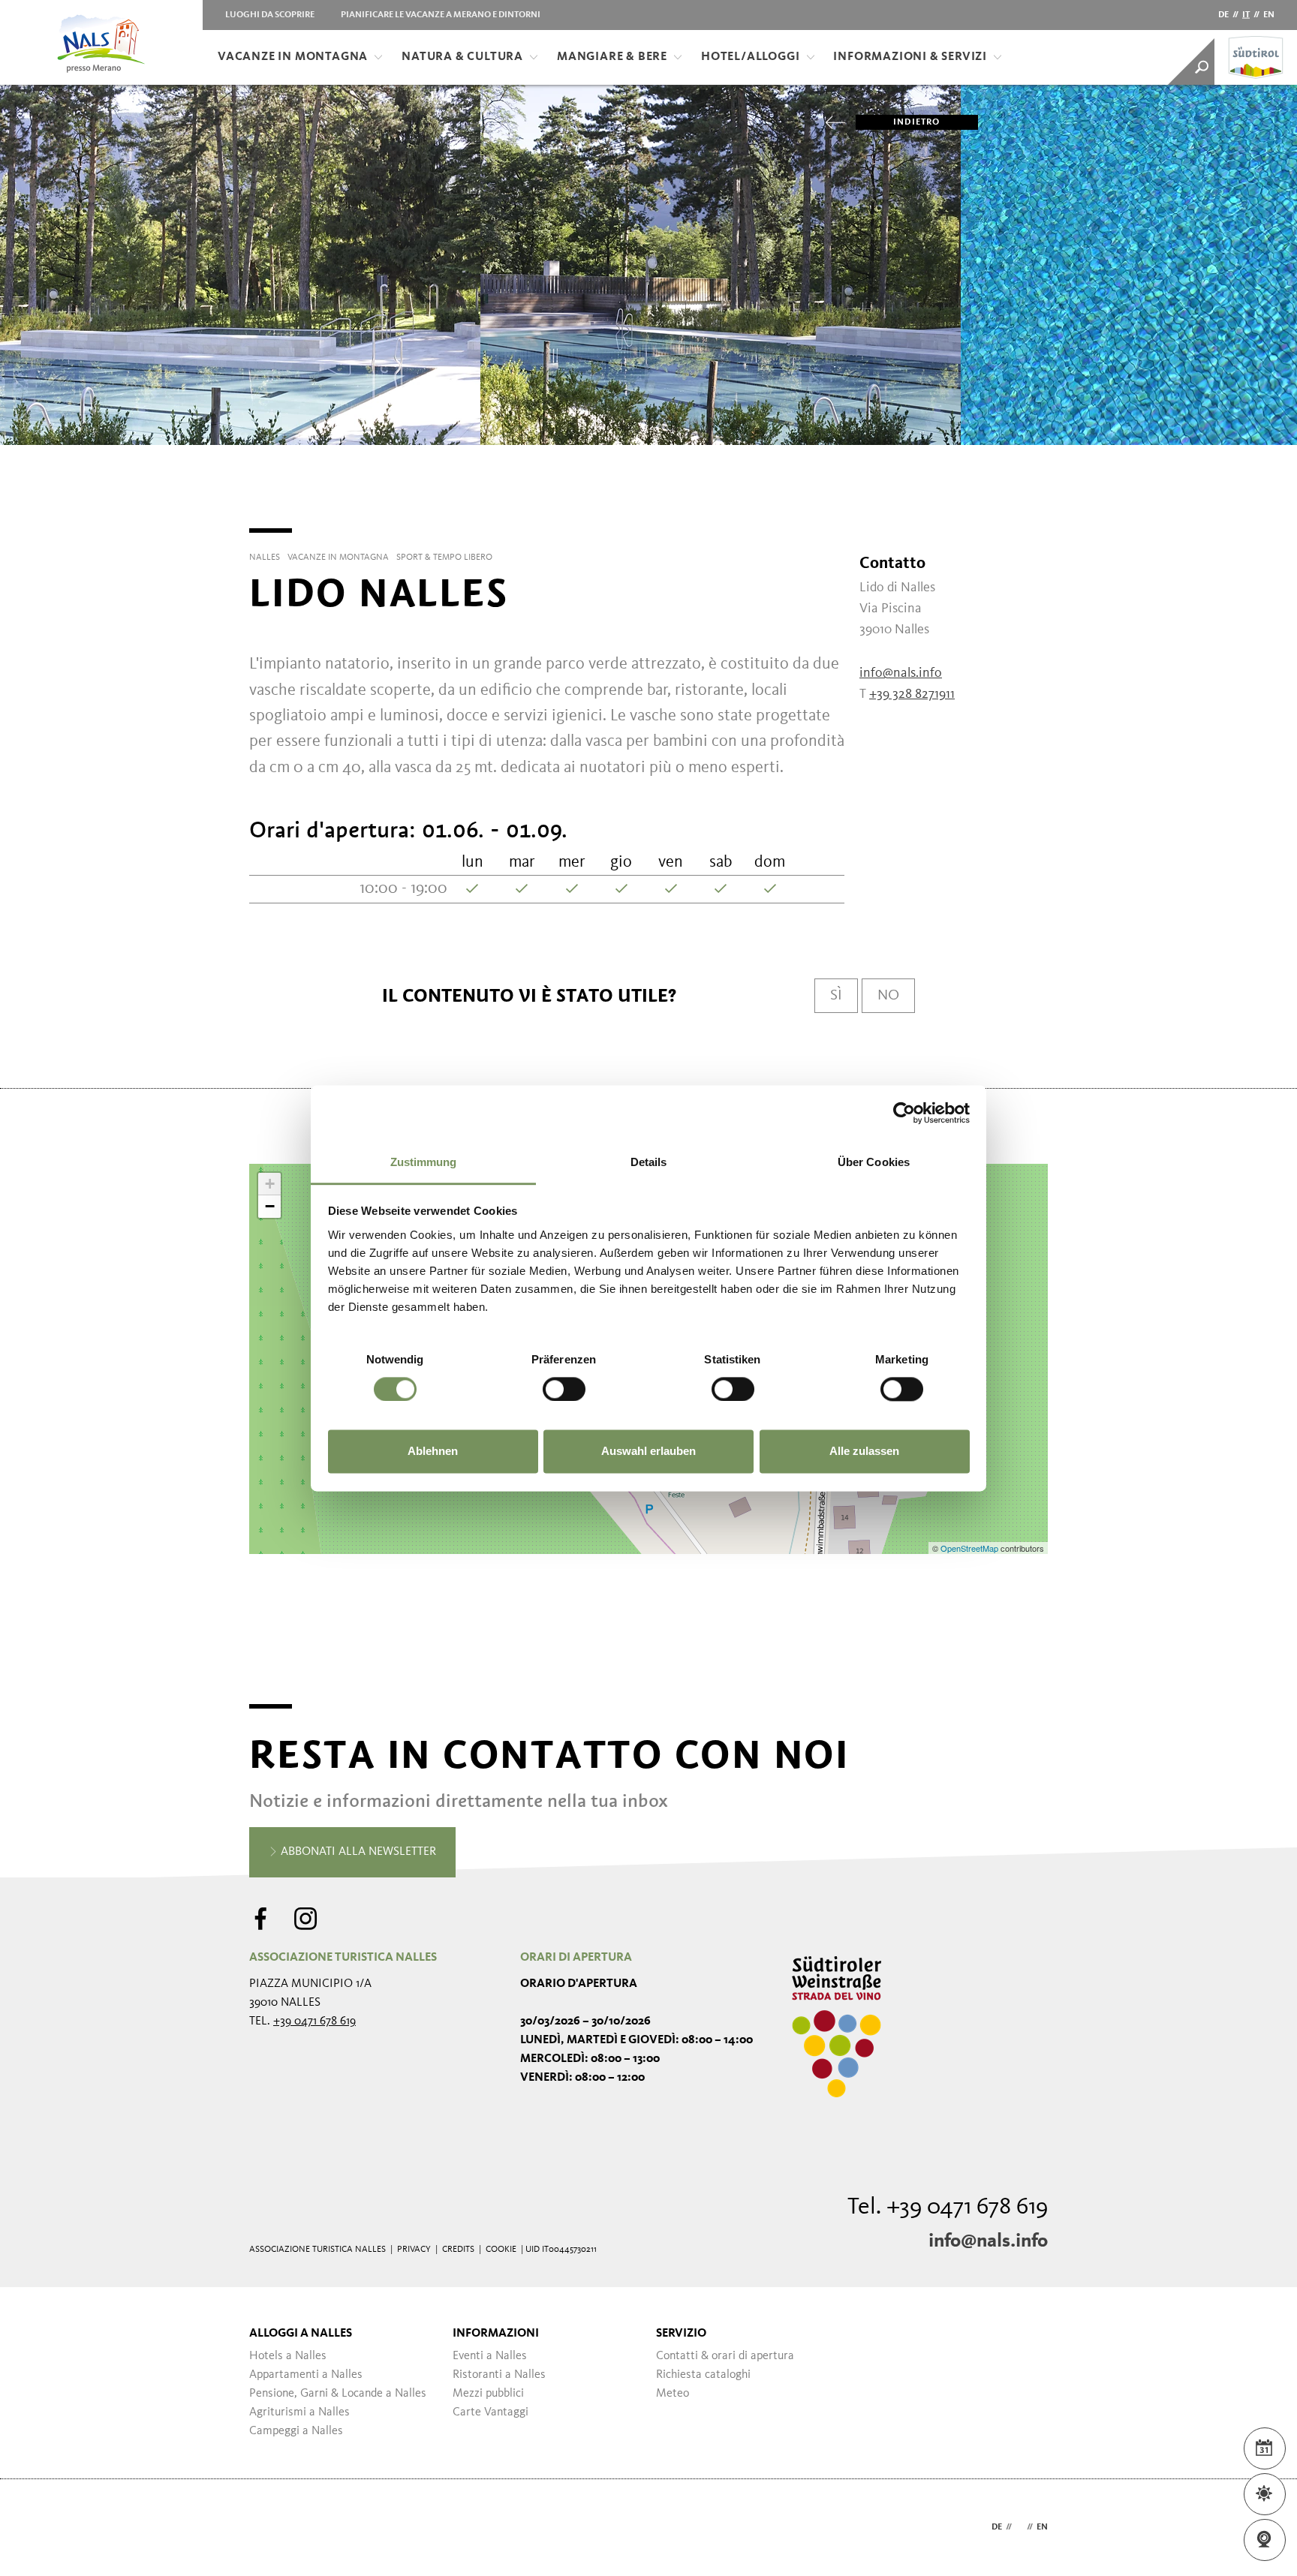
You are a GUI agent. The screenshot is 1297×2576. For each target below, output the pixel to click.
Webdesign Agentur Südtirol (268, 2528)
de (1223, 15)
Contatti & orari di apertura (725, 2356)
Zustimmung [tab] (424, 1162)
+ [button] (270, 1184)
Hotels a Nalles (288, 2356)
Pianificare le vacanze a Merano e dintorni (441, 15)
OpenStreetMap (970, 1548)
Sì (836, 996)
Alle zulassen (864, 1452)
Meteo (673, 2394)
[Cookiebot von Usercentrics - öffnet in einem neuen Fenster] (904, 1113)
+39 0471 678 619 (314, 2021)
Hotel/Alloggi (750, 57)
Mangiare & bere (612, 57)
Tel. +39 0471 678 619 (948, 2208)
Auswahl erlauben (648, 1452)
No (888, 996)
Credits (458, 2250)
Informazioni (496, 2334)
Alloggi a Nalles (301, 2334)
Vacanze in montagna (293, 57)
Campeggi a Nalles (296, 2431)
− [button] (270, 1206)
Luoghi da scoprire (270, 15)
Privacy (414, 2250)
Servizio (681, 2334)
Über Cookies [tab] (874, 1162)
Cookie (501, 2250)
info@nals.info (988, 2241)
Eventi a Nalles (490, 2356)
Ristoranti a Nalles (499, 2375)
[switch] (564, 1389)
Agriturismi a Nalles (299, 2412)
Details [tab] (649, 1162)
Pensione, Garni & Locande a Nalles (338, 2394)
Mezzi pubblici (488, 2394)
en (1269, 15)
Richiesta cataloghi (703, 2375)
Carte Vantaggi (491, 2412)
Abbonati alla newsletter (357, 1852)
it (1246, 15)
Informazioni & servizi (910, 57)
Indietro (917, 122)
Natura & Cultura (462, 57)
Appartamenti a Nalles (306, 2375)
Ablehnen (433, 1452)
